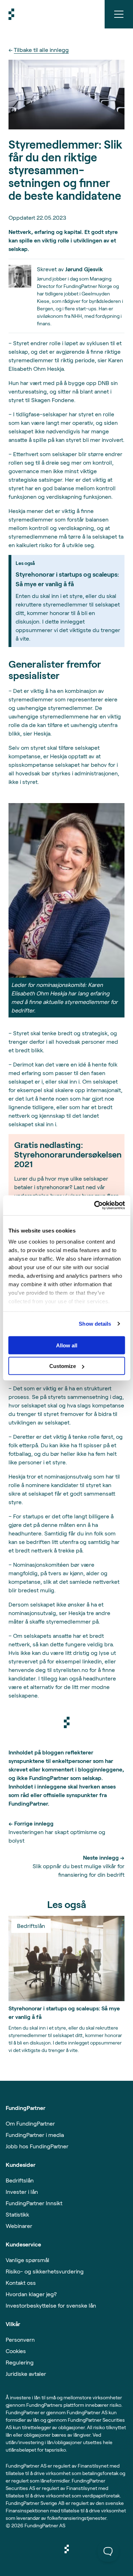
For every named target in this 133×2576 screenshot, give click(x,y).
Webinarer (19, 2226)
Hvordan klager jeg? (31, 2294)
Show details (95, 1324)
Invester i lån (22, 2192)
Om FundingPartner (30, 2123)
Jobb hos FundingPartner (37, 2146)
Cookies (16, 2351)
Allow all (67, 1345)
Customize (63, 1366)
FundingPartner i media (35, 2135)
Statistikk (17, 2214)
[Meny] (119, 14)
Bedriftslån (20, 2180)
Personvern (20, 2339)
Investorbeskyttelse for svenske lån (51, 2305)
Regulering (20, 2362)
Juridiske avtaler (26, 2374)
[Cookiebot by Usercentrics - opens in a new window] (95, 1206)
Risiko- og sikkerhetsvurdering (45, 2271)
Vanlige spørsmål (27, 2260)
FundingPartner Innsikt (34, 2203)
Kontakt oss (21, 2283)
